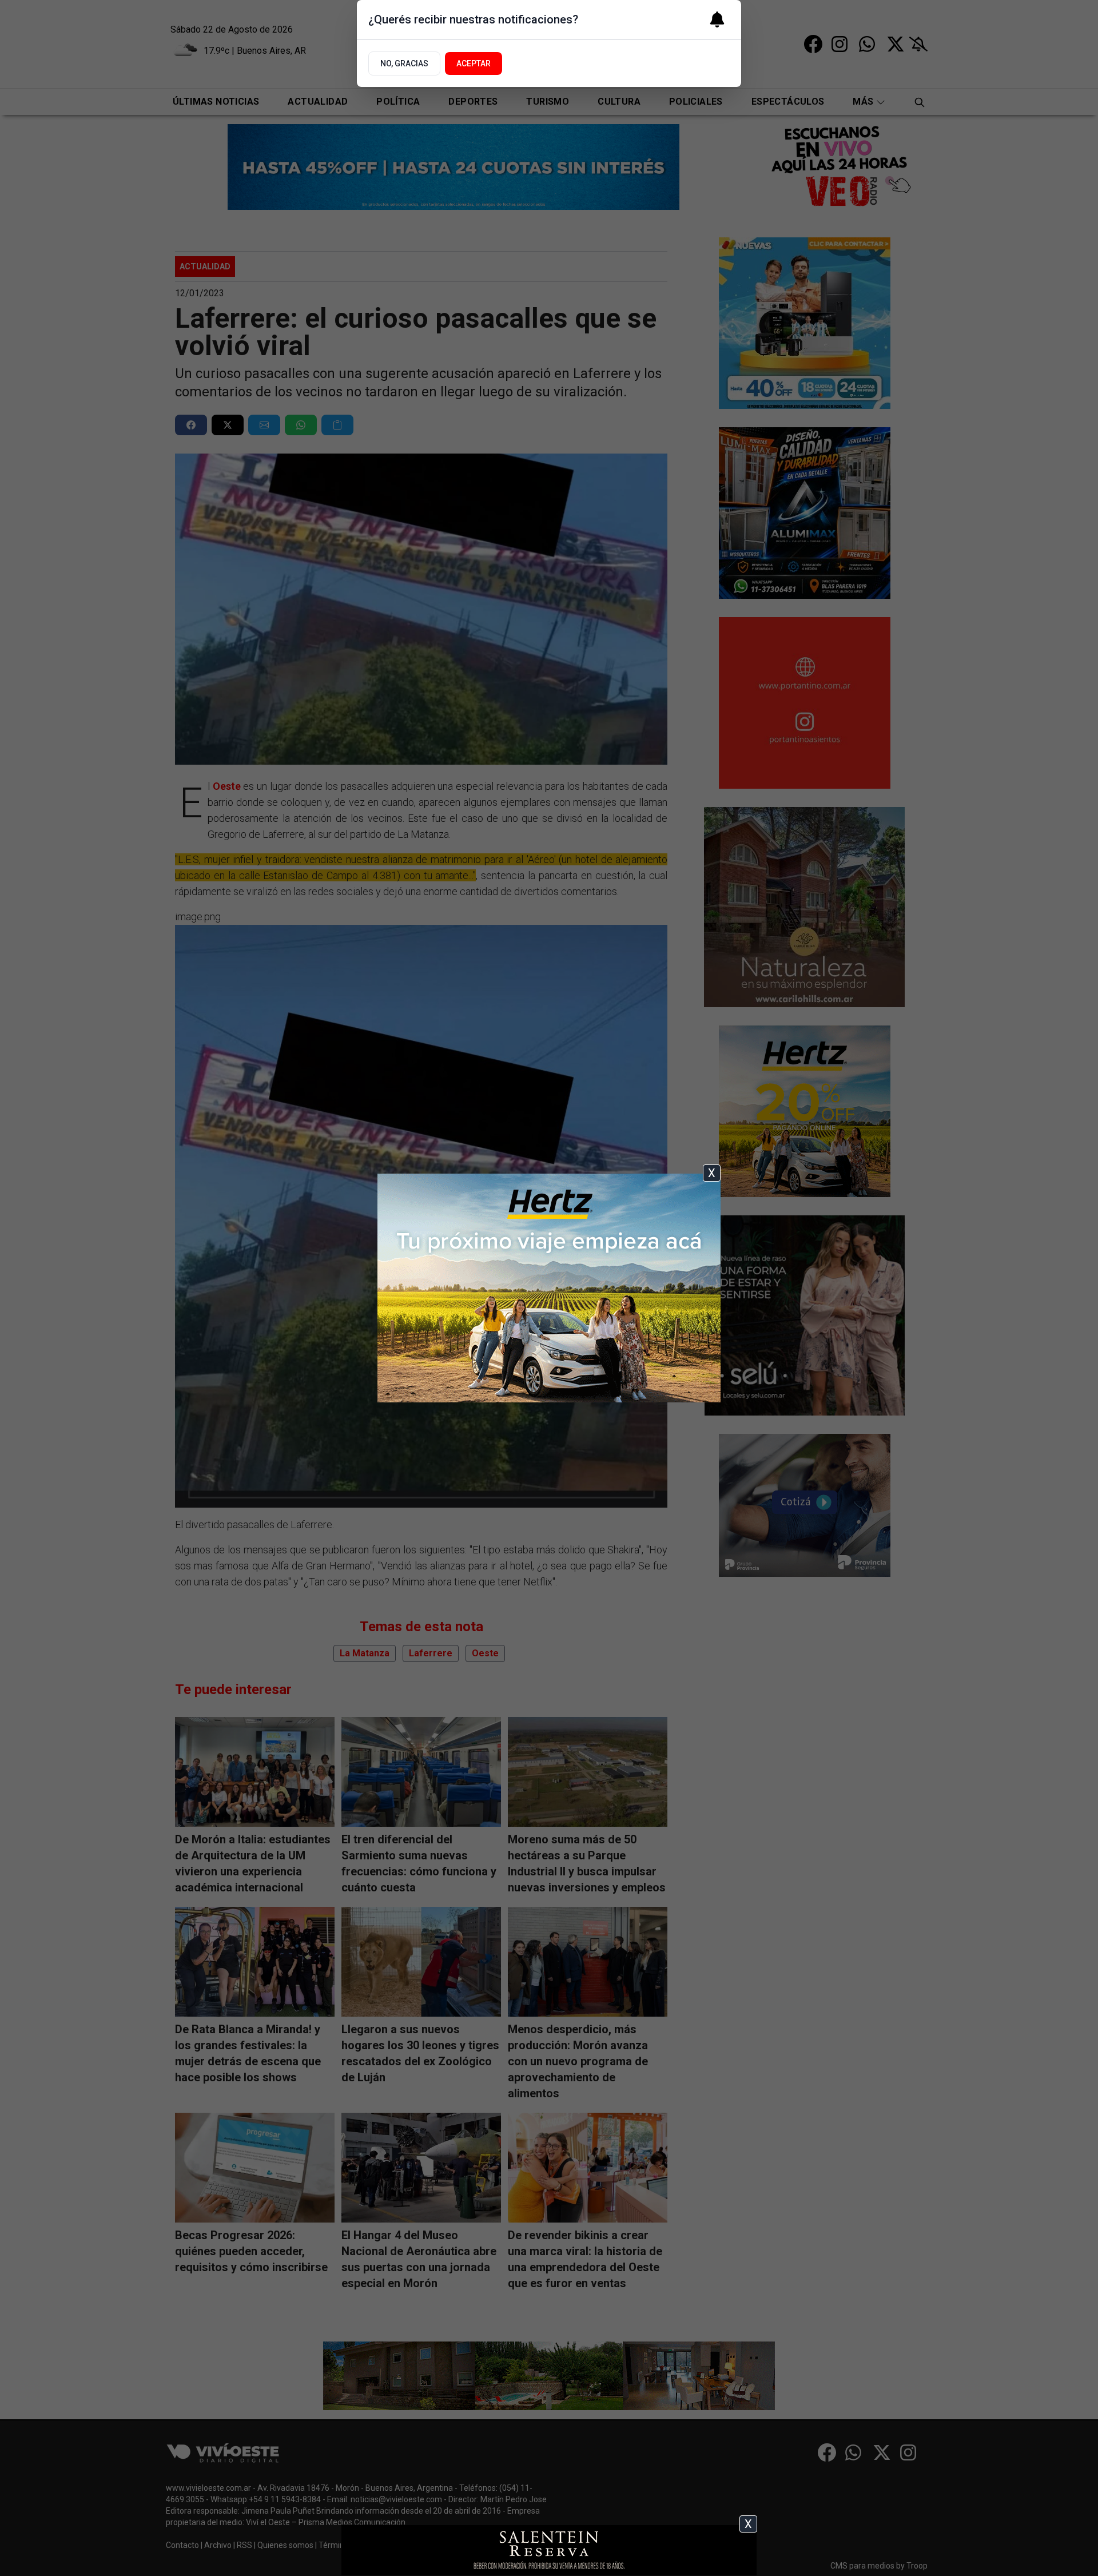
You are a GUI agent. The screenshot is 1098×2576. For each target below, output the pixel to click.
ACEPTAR (474, 63)
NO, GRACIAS (404, 63)
